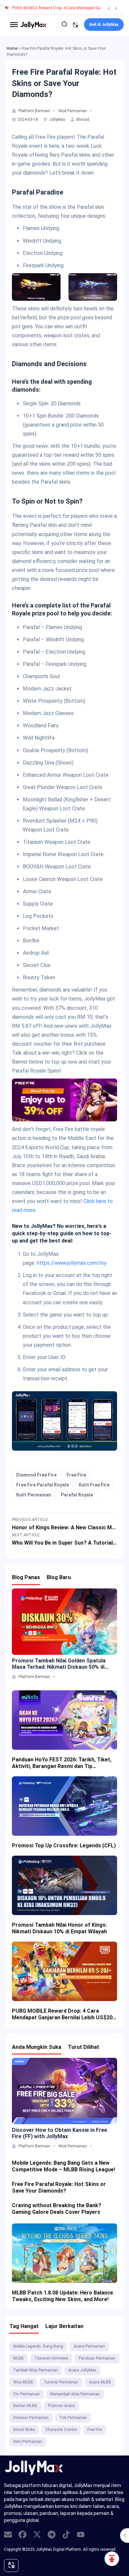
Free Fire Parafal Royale (43, 1485)
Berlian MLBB (25, 2406)
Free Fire (76, 1475)
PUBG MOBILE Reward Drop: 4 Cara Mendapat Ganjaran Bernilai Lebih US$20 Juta (62, 2014)
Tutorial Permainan (61, 2382)
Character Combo (61, 2430)
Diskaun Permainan (31, 2418)
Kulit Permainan (34, 1495)
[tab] (14, 111)
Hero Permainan (28, 2442)
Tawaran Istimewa (51, 2358)
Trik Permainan (73, 2418)
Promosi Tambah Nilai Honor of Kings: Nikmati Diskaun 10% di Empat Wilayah (59, 1928)
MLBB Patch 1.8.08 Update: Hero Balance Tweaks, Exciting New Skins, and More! (63, 2296)
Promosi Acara (61, 2406)
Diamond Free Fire (36, 1475)
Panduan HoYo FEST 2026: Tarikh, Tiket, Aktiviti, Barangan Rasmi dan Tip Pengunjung (62, 1763)
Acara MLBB (100, 2382)
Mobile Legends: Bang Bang (38, 2346)
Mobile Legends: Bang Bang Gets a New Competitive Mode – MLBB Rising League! (64, 2166)
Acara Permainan (89, 2346)
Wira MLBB (23, 2382)
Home (12, 48)
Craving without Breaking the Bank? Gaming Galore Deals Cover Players (57, 2209)
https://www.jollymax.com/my (72, 1263)
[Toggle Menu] (14, 25)
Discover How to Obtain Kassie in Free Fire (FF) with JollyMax (60, 2133)
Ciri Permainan (26, 2394)
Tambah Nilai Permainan (36, 2370)
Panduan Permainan (97, 2358)
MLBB (19, 2358)
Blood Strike (24, 2430)
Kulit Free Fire (94, 1485)
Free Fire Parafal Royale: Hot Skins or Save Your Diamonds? (59, 2187)
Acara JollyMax (82, 2370)
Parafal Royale (77, 1495)
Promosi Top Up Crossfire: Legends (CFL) (64, 1846)
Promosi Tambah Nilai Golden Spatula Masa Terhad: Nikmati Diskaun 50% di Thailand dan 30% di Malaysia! (59, 1664)
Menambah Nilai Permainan (75, 2394)
